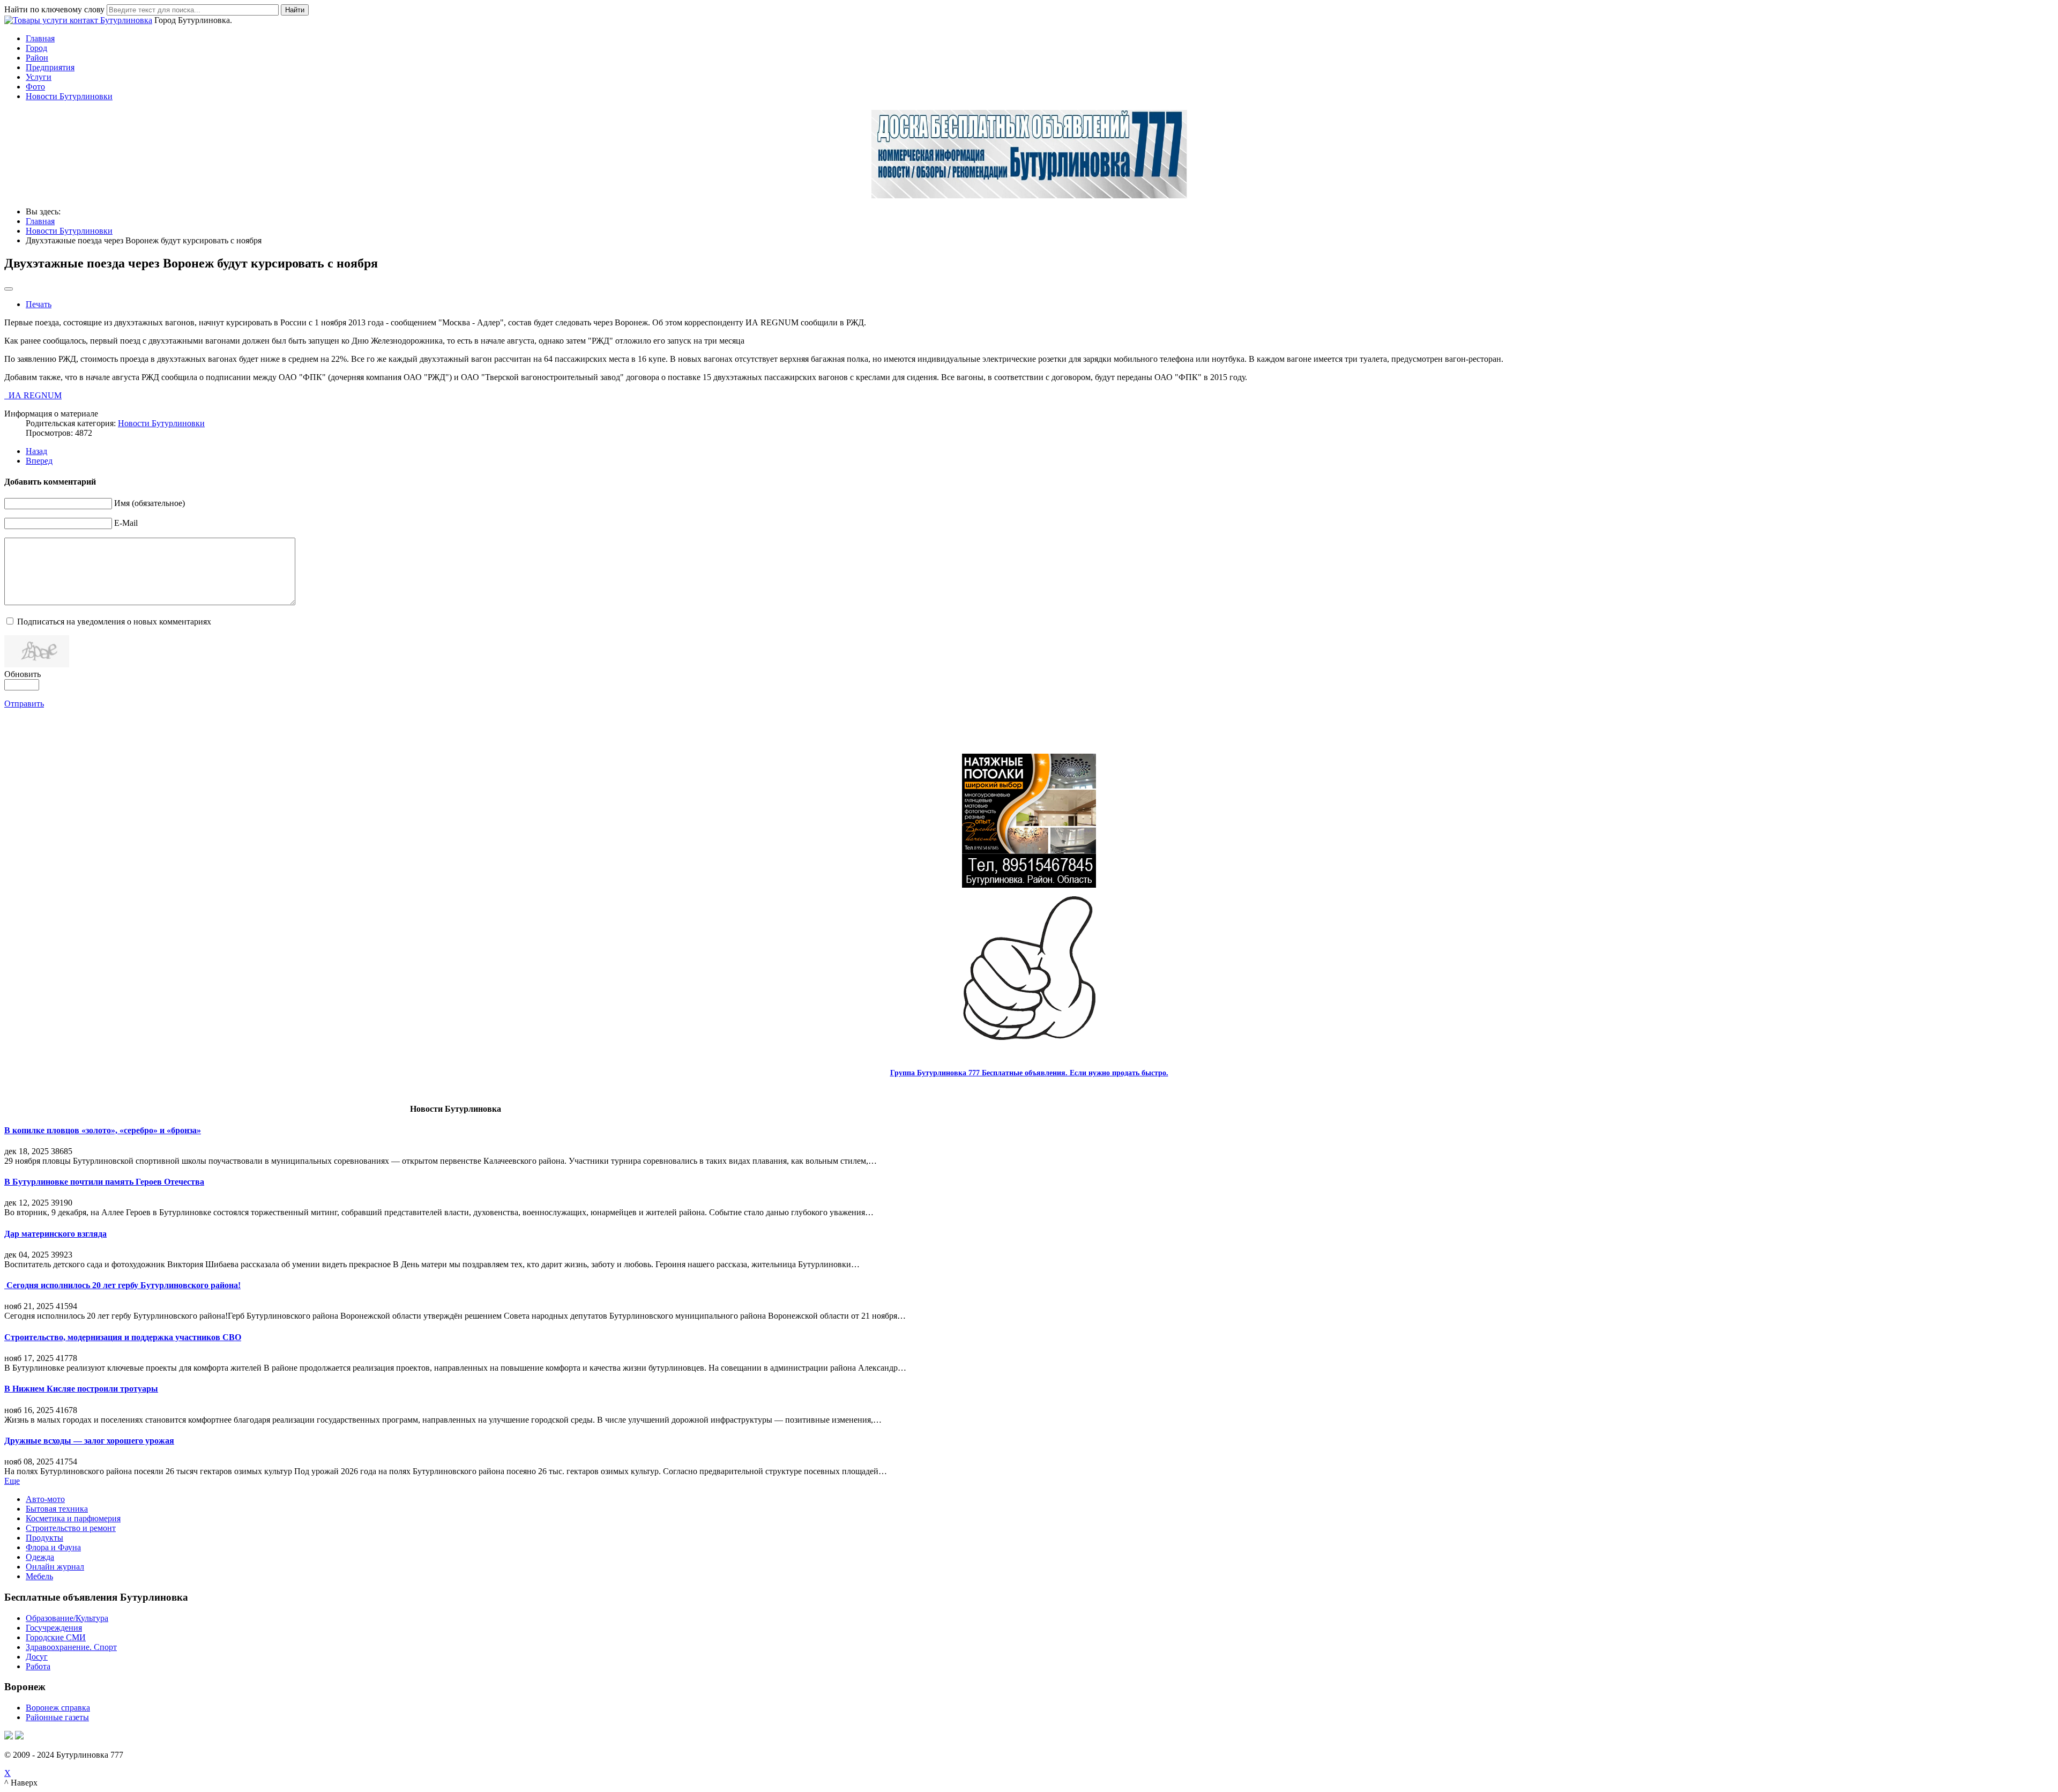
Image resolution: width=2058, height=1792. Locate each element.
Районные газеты (57, 1717)
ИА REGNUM (33, 395)
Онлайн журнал (55, 1567)
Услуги (39, 77)
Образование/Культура (67, 1618)
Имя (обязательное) (150, 503)
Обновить (23, 674)
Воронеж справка (58, 1708)
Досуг (37, 1657)
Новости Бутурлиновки (69, 96)
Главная (40, 38)
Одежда (40, 1557)
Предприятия (50, 67)
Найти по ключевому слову (54, 9)
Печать (39, 304)
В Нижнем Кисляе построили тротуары (81, 1389)
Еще (12, 1481)
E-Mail (126, 523)
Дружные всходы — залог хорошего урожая (89, 1441)
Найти (295, 10)
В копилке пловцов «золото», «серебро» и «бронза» (103, 1130)
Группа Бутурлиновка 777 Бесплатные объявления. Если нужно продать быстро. (1029, 1073)
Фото (35, 87)
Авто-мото (45, 1499)
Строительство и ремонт (71, 1528)
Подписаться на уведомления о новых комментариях (114, 622)
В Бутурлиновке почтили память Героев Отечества (104, 1182)
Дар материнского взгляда (55, 1234)
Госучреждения (54, 1628)
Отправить (24, 704)
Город (36, 48)
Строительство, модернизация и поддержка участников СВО (123, 1337)
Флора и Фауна (53, 1547)
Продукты (44, 1538)
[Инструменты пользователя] (9, 289)
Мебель (39, 1576)
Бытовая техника (57, 1509)
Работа (38, 1666)
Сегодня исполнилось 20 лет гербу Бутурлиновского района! (122, 1285)
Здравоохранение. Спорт (71, 1647)
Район (37, 58)
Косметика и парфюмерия (73, 1518)
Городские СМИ (56, 1637)
